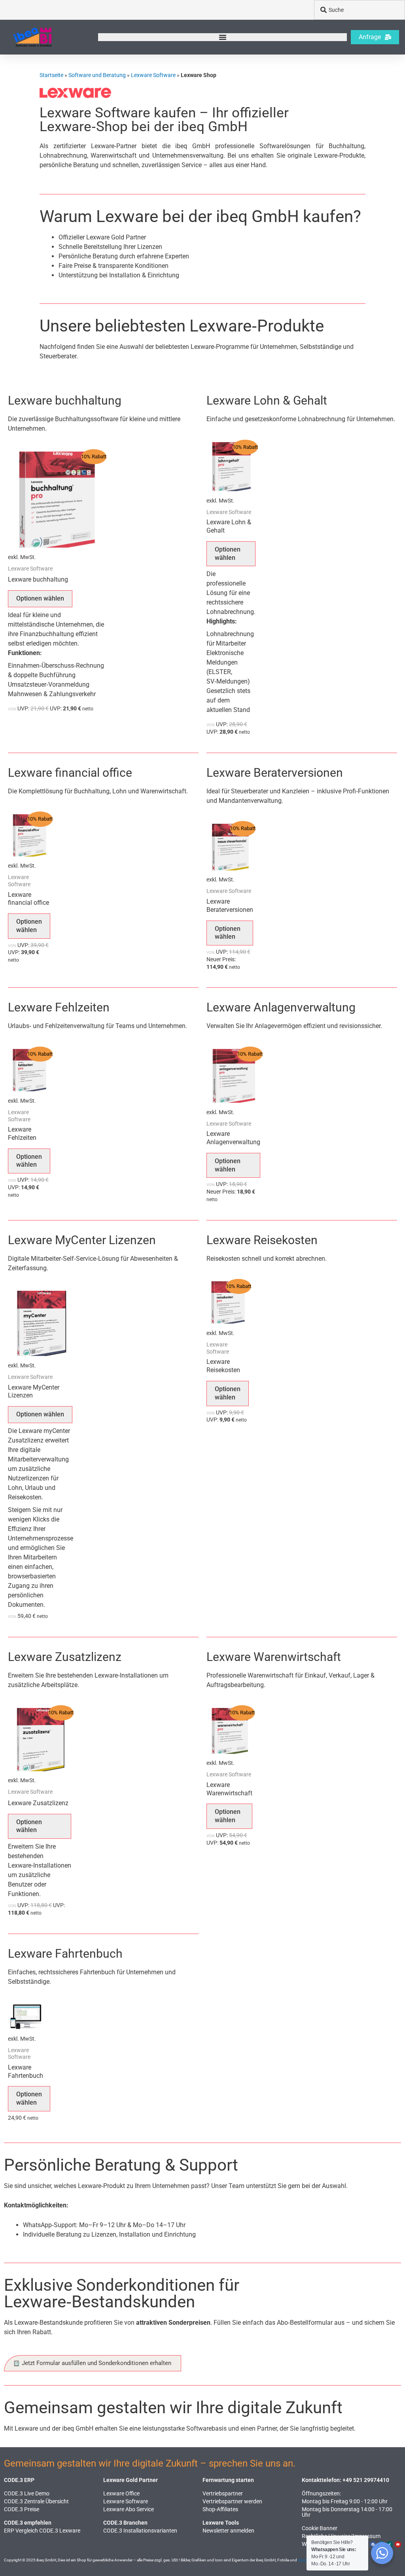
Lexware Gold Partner (131, 2480)
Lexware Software (153, 75)
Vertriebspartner (223, 2493)
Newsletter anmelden (228, 2531)
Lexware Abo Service (129, 2509)
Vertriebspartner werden (232, 2501)
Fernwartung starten (228, 2480)
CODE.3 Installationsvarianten (140, 2531)
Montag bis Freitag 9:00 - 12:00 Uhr (345, 2501)
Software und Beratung (97, 75)
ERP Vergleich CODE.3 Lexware (42, 2531)
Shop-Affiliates (220, 2509)
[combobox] (360, 10)
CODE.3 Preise (22, 2509)
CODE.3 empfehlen (28, 2523)
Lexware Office (121, 2493)
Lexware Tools (221, 2523)
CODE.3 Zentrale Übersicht (36, 2501)
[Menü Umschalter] (223, 37)
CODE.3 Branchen (125, 2523)
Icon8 (303, 2560)
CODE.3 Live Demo (27, 2493)
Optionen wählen (40, 598)
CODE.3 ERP (19, 2480)
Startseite (51, 75)
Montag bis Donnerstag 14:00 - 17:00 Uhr (347, 2512)
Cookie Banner (320, 2528)
